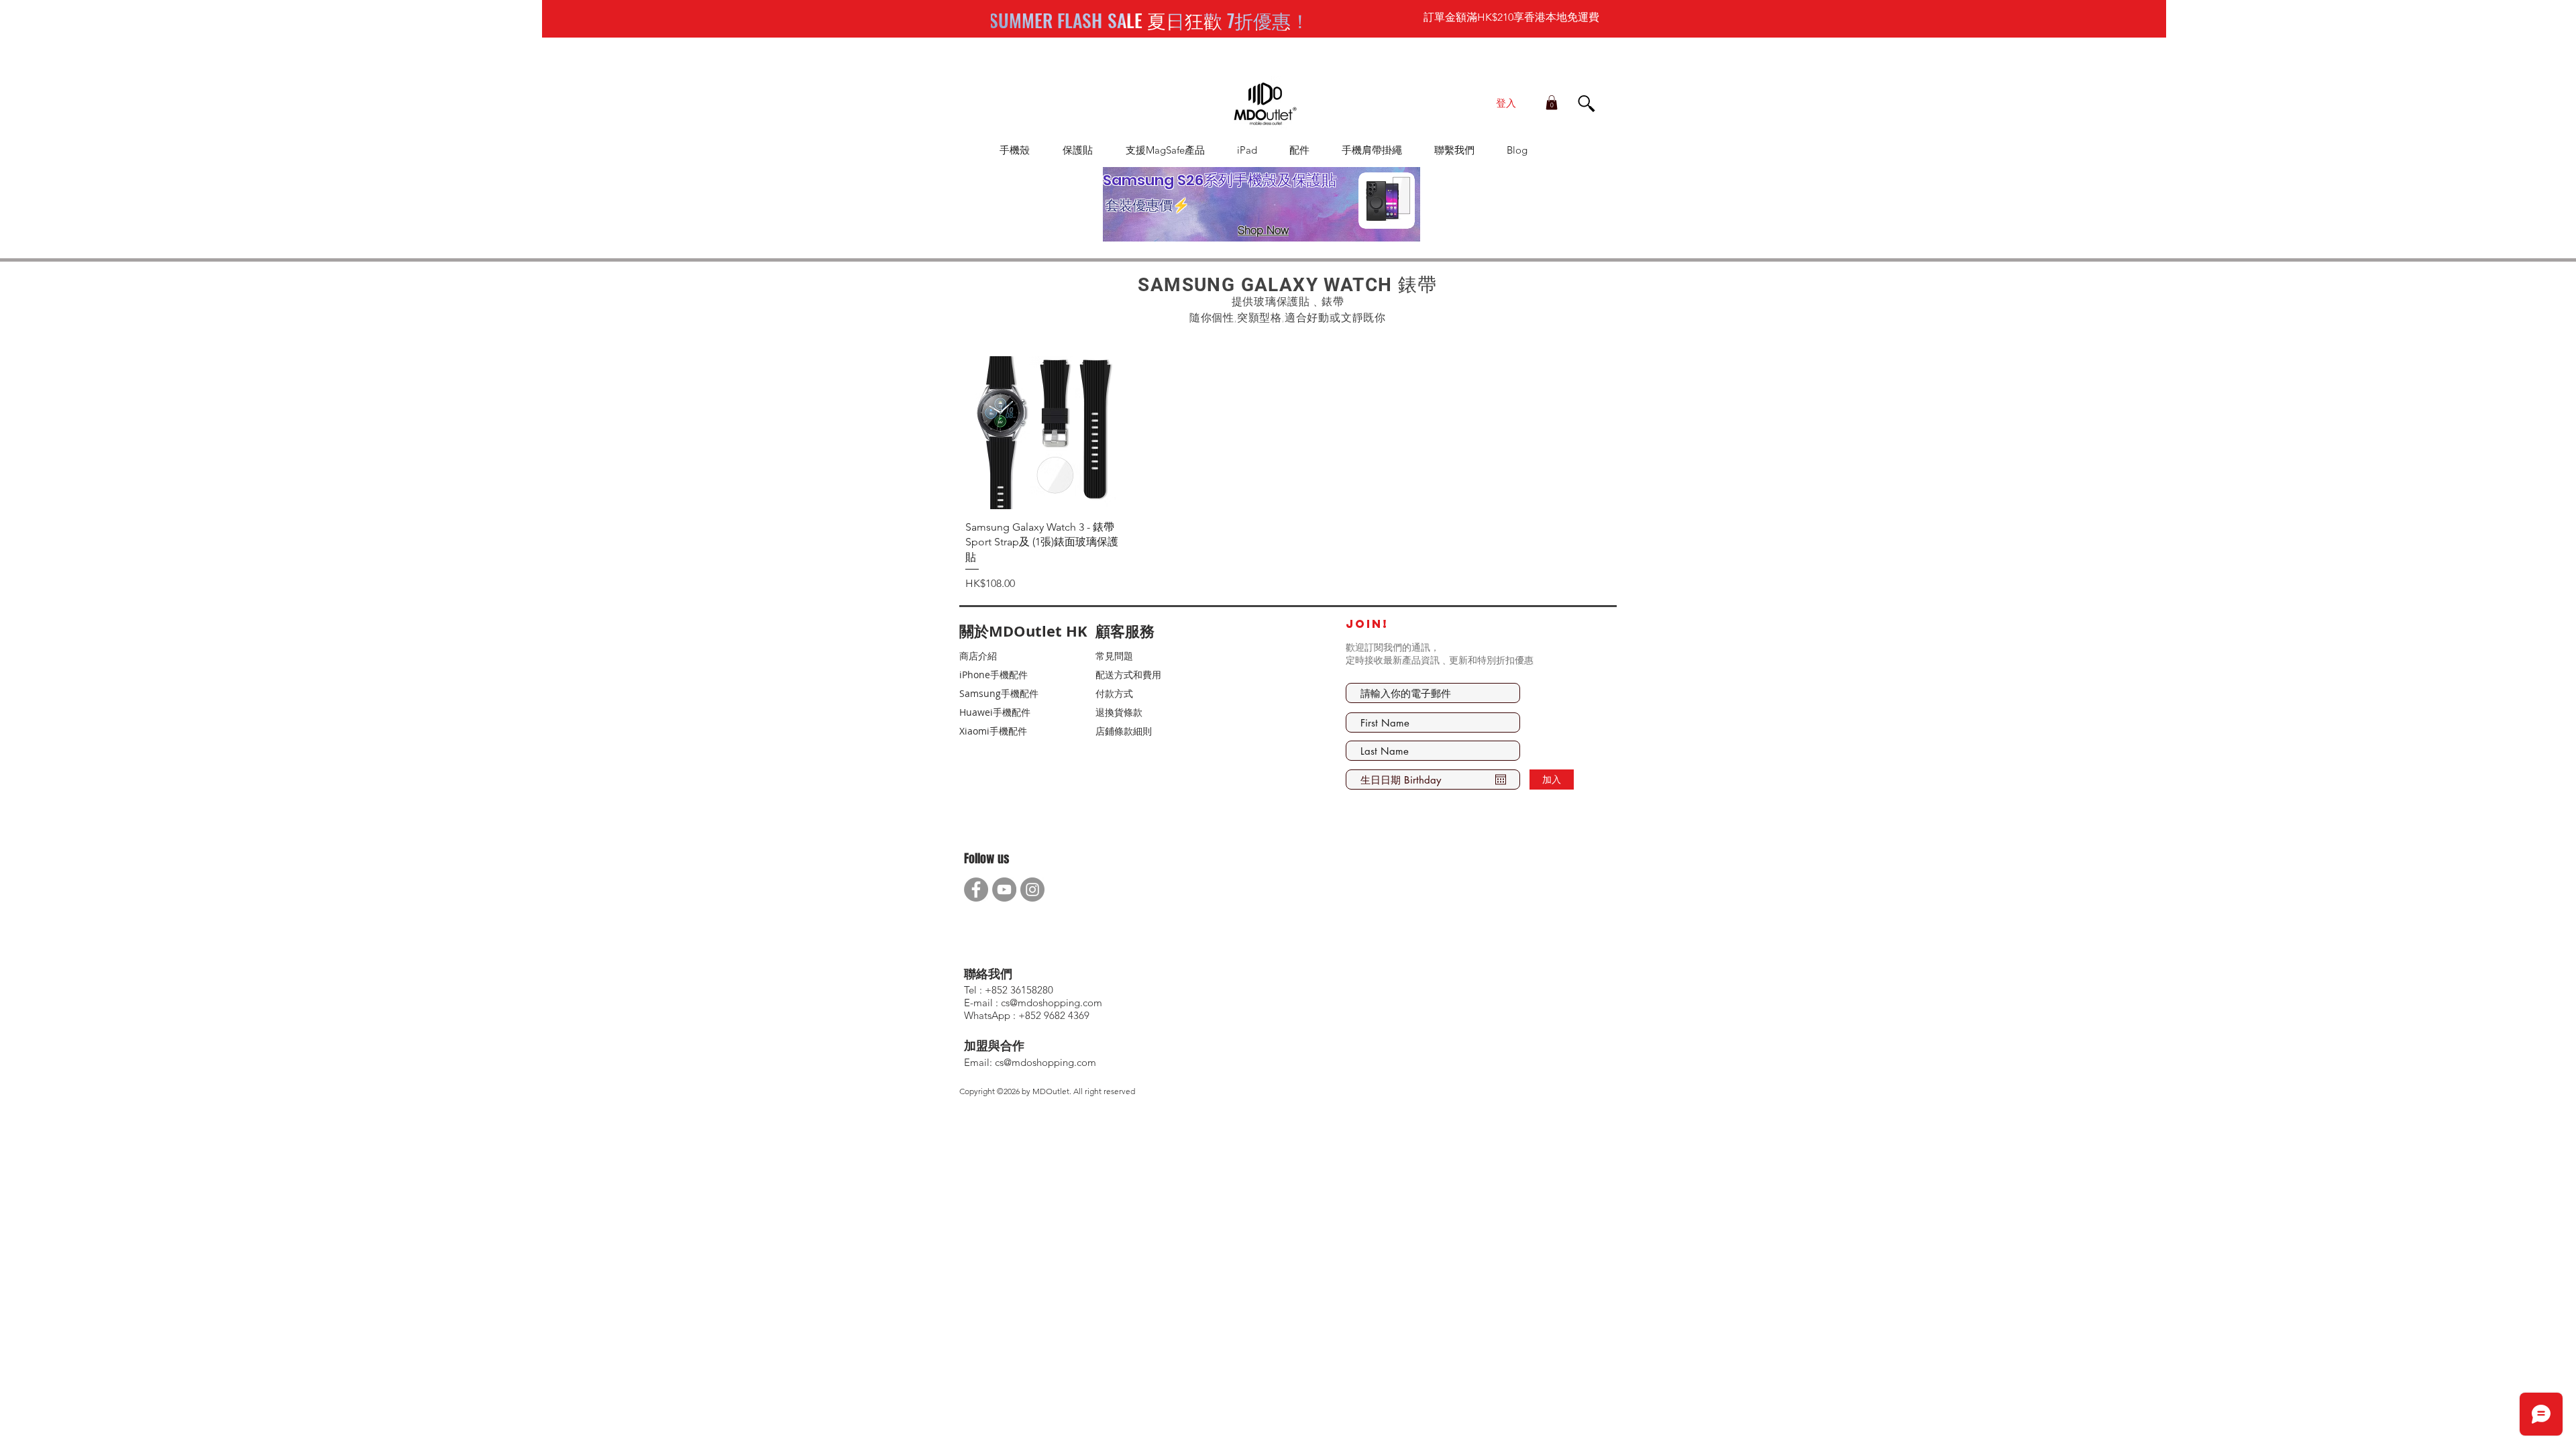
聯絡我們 (988, 974)
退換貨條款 (1119, 712)
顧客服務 (1125, 631)
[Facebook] (976, 890)
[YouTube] (1004, 890)
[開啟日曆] (1501, 780)
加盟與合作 (994, 1046)
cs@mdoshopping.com (1045, 1062)
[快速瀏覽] (1042, 433)
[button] (1552, 103)
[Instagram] (1032, 890)
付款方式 (1114, 693)
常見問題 (1114, 656)
